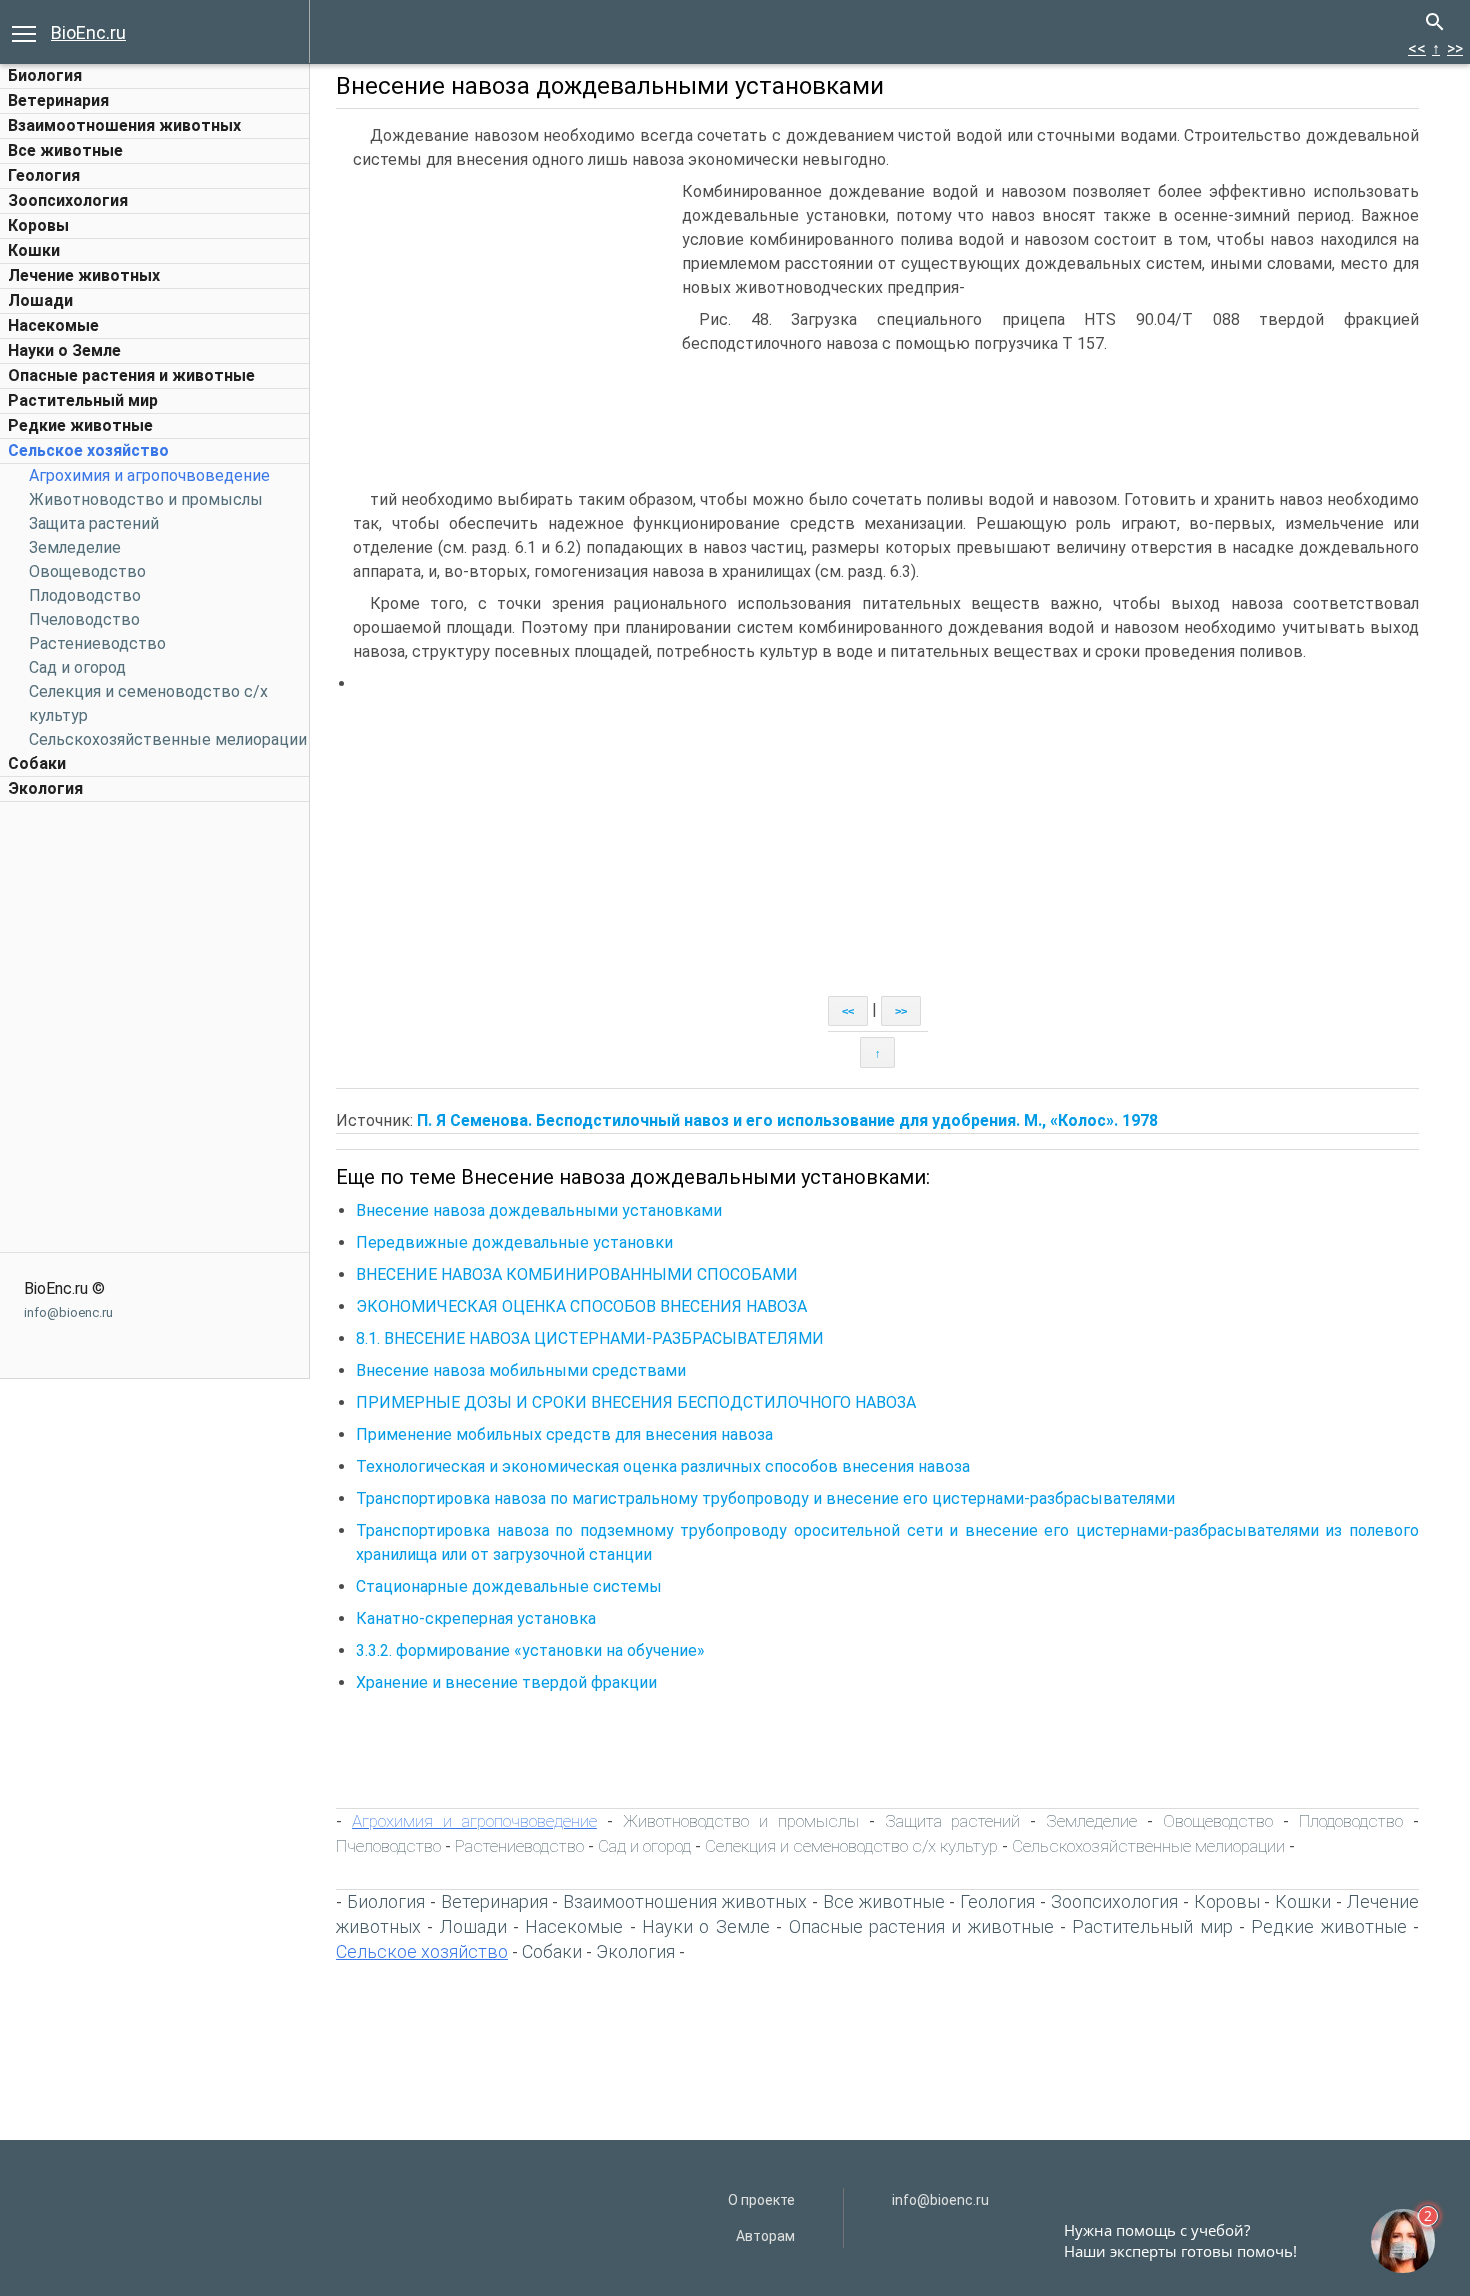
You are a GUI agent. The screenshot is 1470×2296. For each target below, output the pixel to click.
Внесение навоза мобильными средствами (521, 1370)
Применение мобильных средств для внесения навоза (564, 1434)
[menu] (24, 32)
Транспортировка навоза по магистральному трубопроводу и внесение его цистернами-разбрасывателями (765, 1498)
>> (1455, 48)
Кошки (34, 250)
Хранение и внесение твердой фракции (506, 1682)
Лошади (40, 300)
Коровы (38, 225)
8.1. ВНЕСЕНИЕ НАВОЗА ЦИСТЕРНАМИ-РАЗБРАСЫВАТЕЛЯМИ (590, 1338)
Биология (45, 75)
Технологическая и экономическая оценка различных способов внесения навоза (663, 1466)
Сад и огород (77, 667)
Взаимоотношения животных (124, 125)
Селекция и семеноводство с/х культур (851, 1846)
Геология (44, 175)
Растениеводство (97, 643)
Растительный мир (83, 400)
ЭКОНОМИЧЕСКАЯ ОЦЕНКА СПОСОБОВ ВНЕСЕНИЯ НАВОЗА (581, 1306)
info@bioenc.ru (68, 1312)
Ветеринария (58, 100)
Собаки (37, 763)
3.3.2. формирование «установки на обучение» (530, 1650)
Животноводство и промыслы (146, 499)
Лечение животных (84, 275)
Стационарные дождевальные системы (509, 1586)
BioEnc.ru (88, 32)
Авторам (765, 2236)
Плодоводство (85, 595)
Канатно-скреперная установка (476, 1618)
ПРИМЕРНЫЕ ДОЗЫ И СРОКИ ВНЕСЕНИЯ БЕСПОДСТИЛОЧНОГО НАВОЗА (636, 1402)
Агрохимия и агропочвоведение (149, 475)
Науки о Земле (64, 350)
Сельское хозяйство (88, 450)
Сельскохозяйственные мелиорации (168, 739)
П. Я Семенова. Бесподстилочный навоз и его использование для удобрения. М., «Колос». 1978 (787, 1120)
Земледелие (75, 547)
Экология (45, 788)
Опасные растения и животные (131, 375)
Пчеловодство (84, 619)
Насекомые (53, 325)
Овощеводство (87, 571)
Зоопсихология (68, 200)
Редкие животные (80, 425)
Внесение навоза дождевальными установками (539, 1210)
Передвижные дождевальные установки (514, 1242)
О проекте (761, 2200)
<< (1417, 48)
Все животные (65, 150)
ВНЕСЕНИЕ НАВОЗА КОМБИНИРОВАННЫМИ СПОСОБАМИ (577, 1274)
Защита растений (94, 523)
